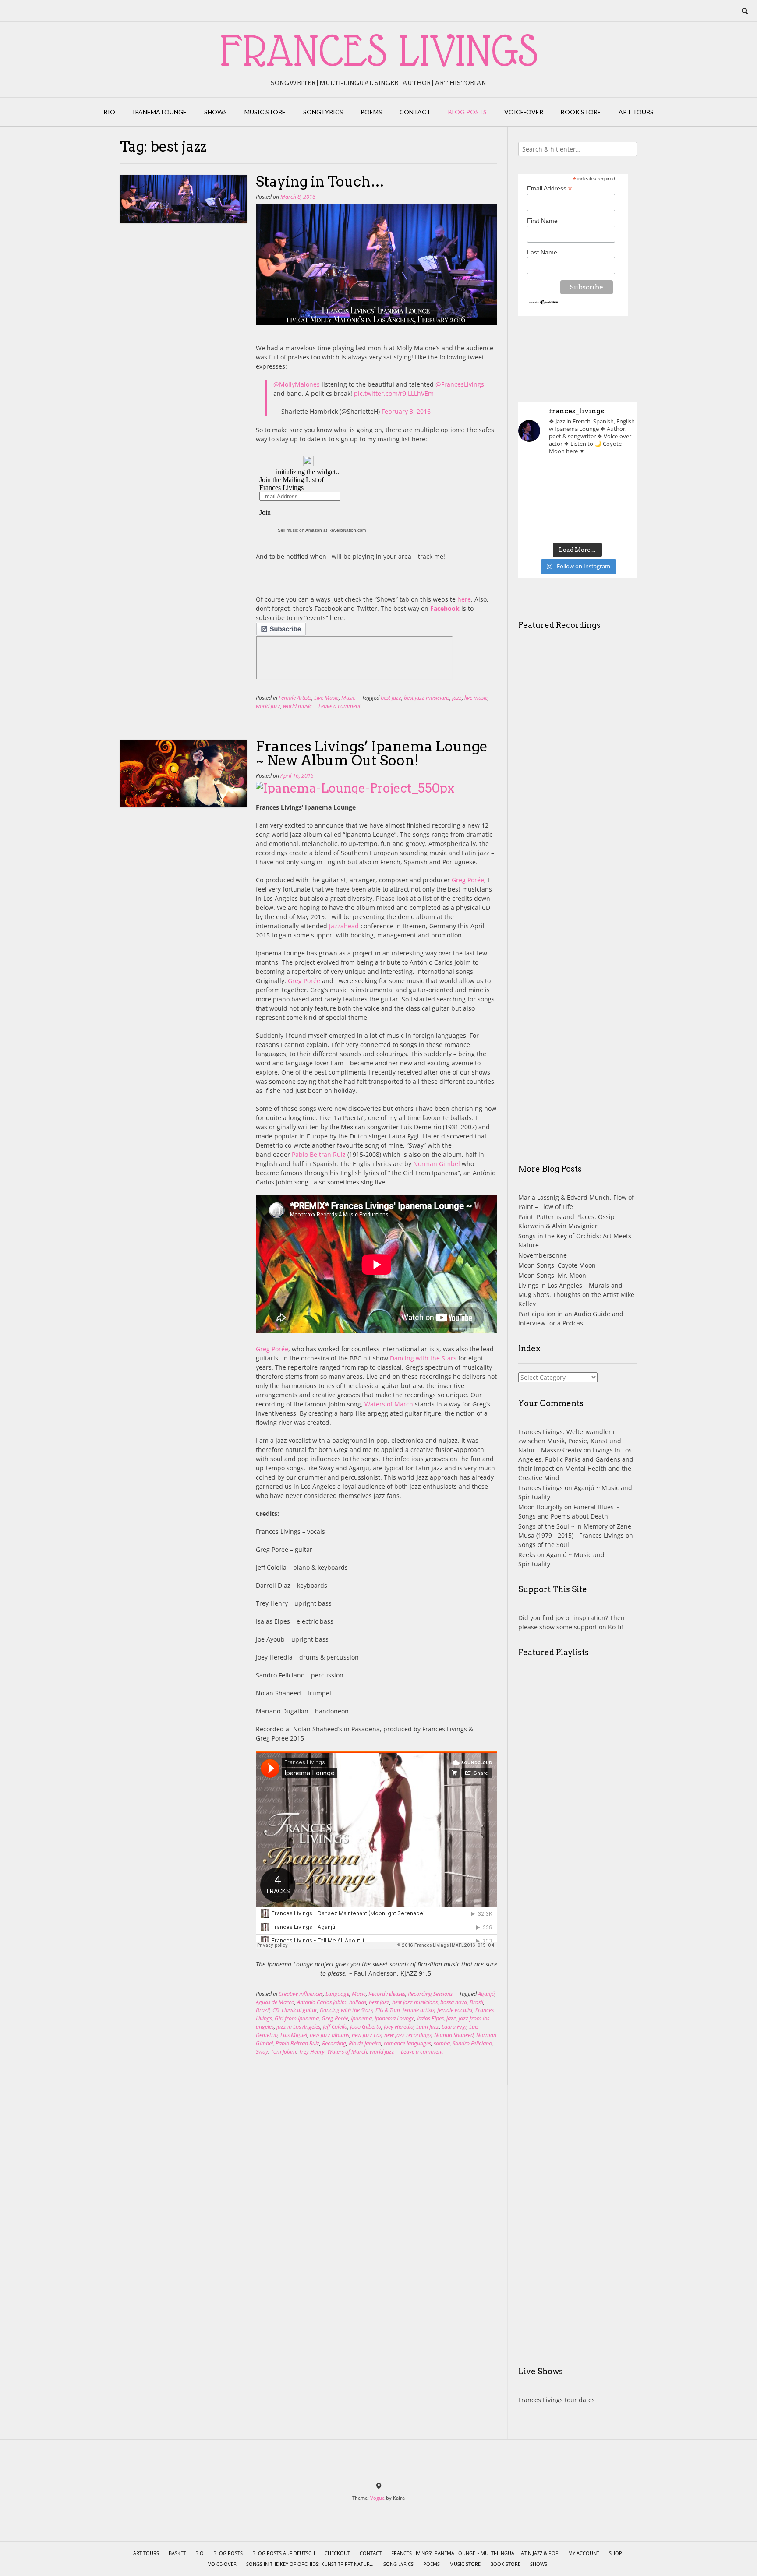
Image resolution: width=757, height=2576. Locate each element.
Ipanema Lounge (160, 112)
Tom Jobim (283, 2052)
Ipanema (361, 2018)
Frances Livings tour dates (557, 2400)
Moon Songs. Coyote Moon (557, 1265)
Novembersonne (543, 1255)
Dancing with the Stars (423, 1358)
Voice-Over (524, 112)
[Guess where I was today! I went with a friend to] (618, 476)
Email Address (549, 189)
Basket (177, 2553)
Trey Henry (312, 2052)
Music (348, 698)
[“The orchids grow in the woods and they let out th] (578, 525)
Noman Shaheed (454, 2035)
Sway (262, 2052)
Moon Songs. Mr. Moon (552, 1275)
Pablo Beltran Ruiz (319, 1154)
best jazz (391, 698)
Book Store (581, 112)
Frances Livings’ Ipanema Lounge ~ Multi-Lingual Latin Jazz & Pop (475, 2553)
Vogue (377, 2498)
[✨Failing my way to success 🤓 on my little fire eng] (618, 500)
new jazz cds (367, 2035)
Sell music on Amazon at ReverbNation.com (322, 530)
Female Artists (295, 698)
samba (442, 2043)
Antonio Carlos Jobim (322, 2002)
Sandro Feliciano (472, 2043)
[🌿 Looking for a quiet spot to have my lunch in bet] (537, 525)
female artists (419, 2010)
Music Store (265, 112)
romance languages (407, 2043)
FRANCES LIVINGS (379, 50)
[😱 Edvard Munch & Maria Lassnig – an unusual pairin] (537, 476)
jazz (457, 698)
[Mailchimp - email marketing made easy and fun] (544, 303)
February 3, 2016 (406, 411)
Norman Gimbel (437, 1164)
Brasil (476, 2002)
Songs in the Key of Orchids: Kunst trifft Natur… (310, 2564)
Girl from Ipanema (297, 2018)
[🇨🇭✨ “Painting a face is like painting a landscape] (578, 476)
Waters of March (389, 1404)
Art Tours (636, 112)
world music (297, 706)
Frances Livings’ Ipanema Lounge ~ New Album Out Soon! (372, 753)
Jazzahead (344, 926)
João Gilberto (366, 2027)
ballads (358, 2002)
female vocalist (455, 2010)
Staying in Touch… (320, 181)
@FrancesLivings (460, 384)
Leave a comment (340, 706)
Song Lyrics (323, 112)
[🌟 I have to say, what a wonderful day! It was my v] (578, 500)
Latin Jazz (428, 2027)
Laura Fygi (454, 2027)
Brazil (263, 2010)
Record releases (387, 1994)
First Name (542, 221)
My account (584, 2553)
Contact (415, 112)
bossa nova (454, 2002)
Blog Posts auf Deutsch (284, 2553)
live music (476, 698)
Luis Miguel (294, 2035)
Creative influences (301, 1994)
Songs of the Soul (544, 1545)
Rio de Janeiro (365, 2043)
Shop (616, 2553)
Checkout (337, 2553)
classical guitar (299, 2010)
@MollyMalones (297, 384)
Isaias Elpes (430, 2018)
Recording (334, 2043)
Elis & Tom (388, 2010)
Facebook (445, 608)
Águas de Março (275, 2002)
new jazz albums (329, 2035)
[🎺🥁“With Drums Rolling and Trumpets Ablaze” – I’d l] (618, 525)
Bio (110, 112)
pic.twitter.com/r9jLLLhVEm (394, 393)
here (464, 599)
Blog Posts (467, 112)
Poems (371, 112)
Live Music (326, 698)
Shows (216, 112)
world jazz (268, 706)
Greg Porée (468, 880)
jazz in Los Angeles (298, 2027)
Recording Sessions (430, 1994)
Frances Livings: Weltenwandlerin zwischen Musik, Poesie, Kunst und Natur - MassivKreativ (570, 1441)
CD (276, 2010)
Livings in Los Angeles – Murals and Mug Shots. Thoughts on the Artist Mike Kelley (576, 1295)
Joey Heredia (399, 2027)
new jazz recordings (408, 2035)
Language (337, 1994)
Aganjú (486, 1994)
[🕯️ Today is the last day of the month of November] (537, 500)
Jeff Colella (335, 2027)
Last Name (542, 252)
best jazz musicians (427, 698)
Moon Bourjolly (540, 1507)
